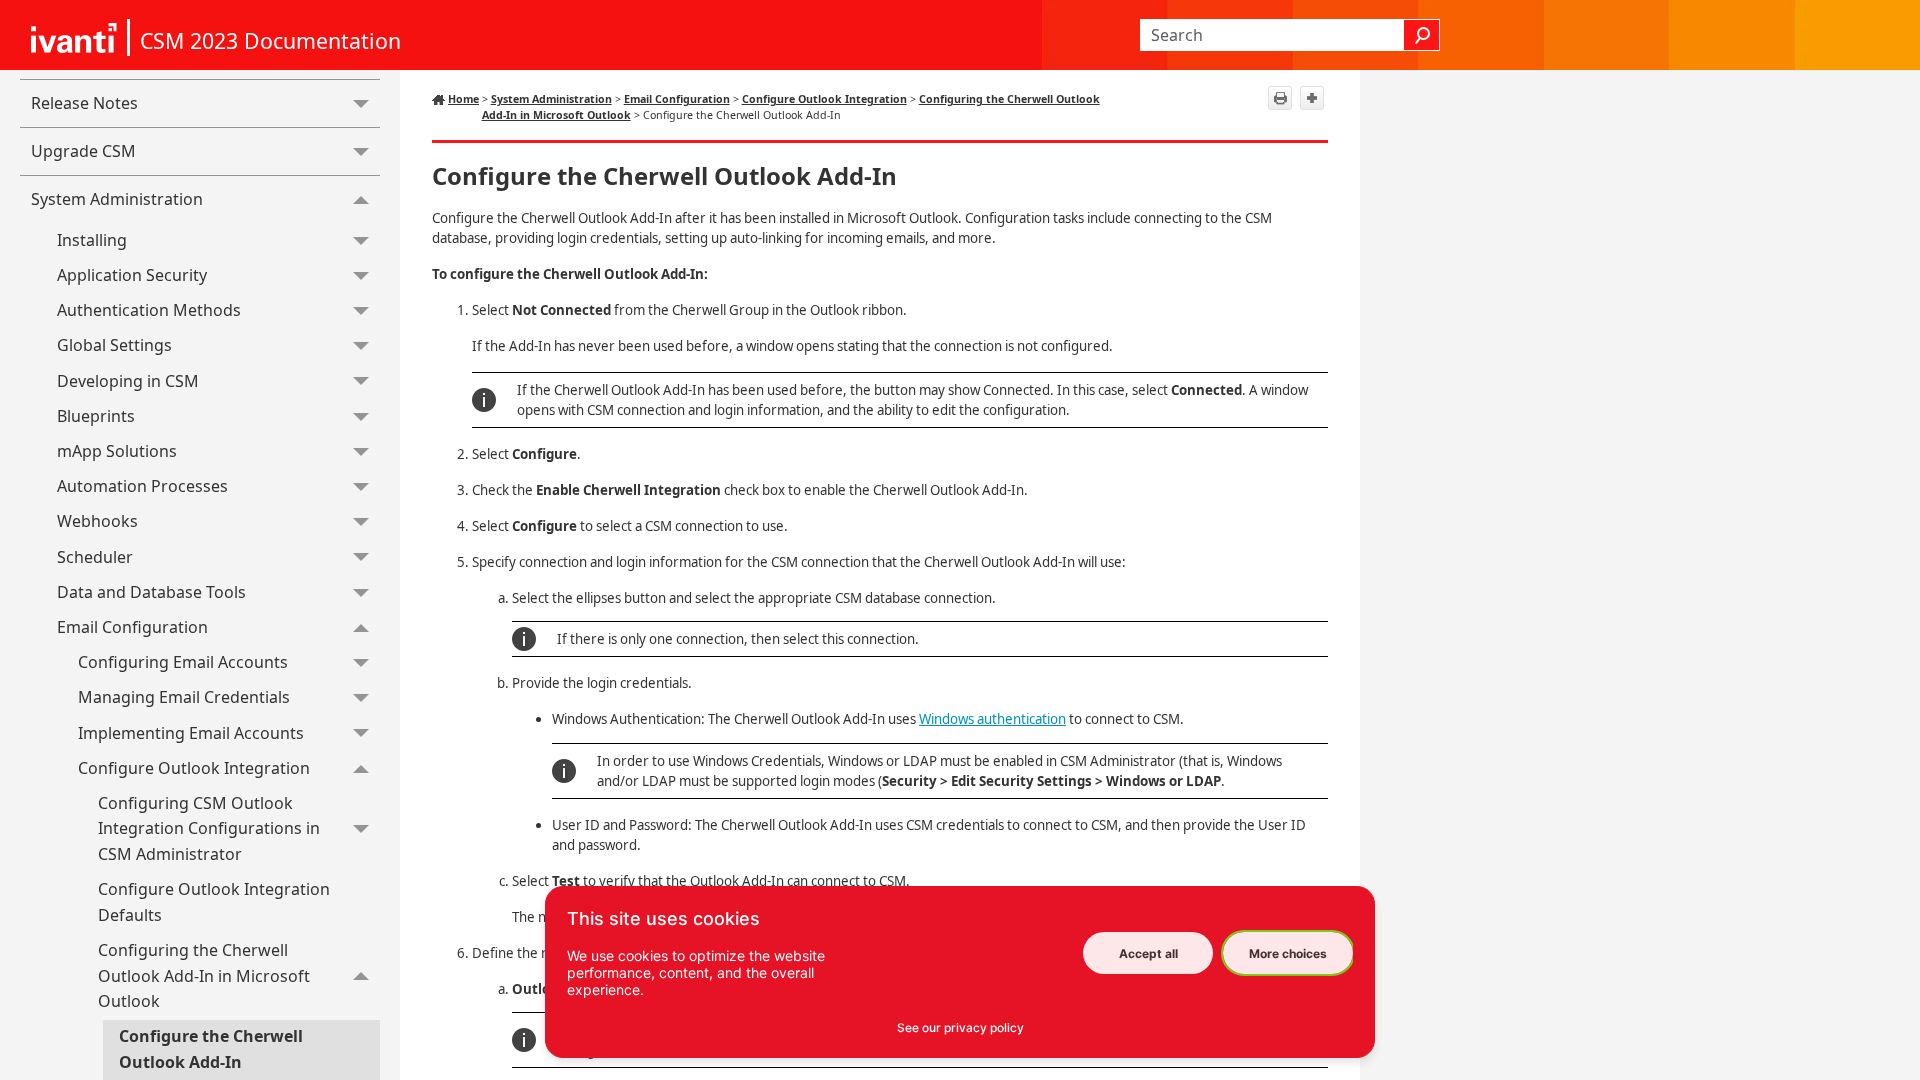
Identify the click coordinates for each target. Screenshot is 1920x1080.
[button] (1422, 35)
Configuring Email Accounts (183, 662)
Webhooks (97, 521)
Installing (92, 240)
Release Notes (84, 103)
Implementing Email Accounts (191, 733)
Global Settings (114, 345)
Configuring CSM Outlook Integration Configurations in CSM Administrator (209, 828)
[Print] (1280, 98)
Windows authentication (992, 719)
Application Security (132, 275)
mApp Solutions (117, 451)
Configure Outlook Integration (194, 768)
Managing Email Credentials (184, 697)
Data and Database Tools (151, 592)
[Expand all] (1312, 98)
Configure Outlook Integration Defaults (214, 902)
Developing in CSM (128, 381)
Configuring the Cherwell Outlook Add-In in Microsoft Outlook (204, 975)
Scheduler (95, 557)
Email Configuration (132, 627)
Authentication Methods (149, 310)
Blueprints (96, 416)
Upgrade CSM (83, 151)
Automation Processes (142, 486)
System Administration (117, 199)
